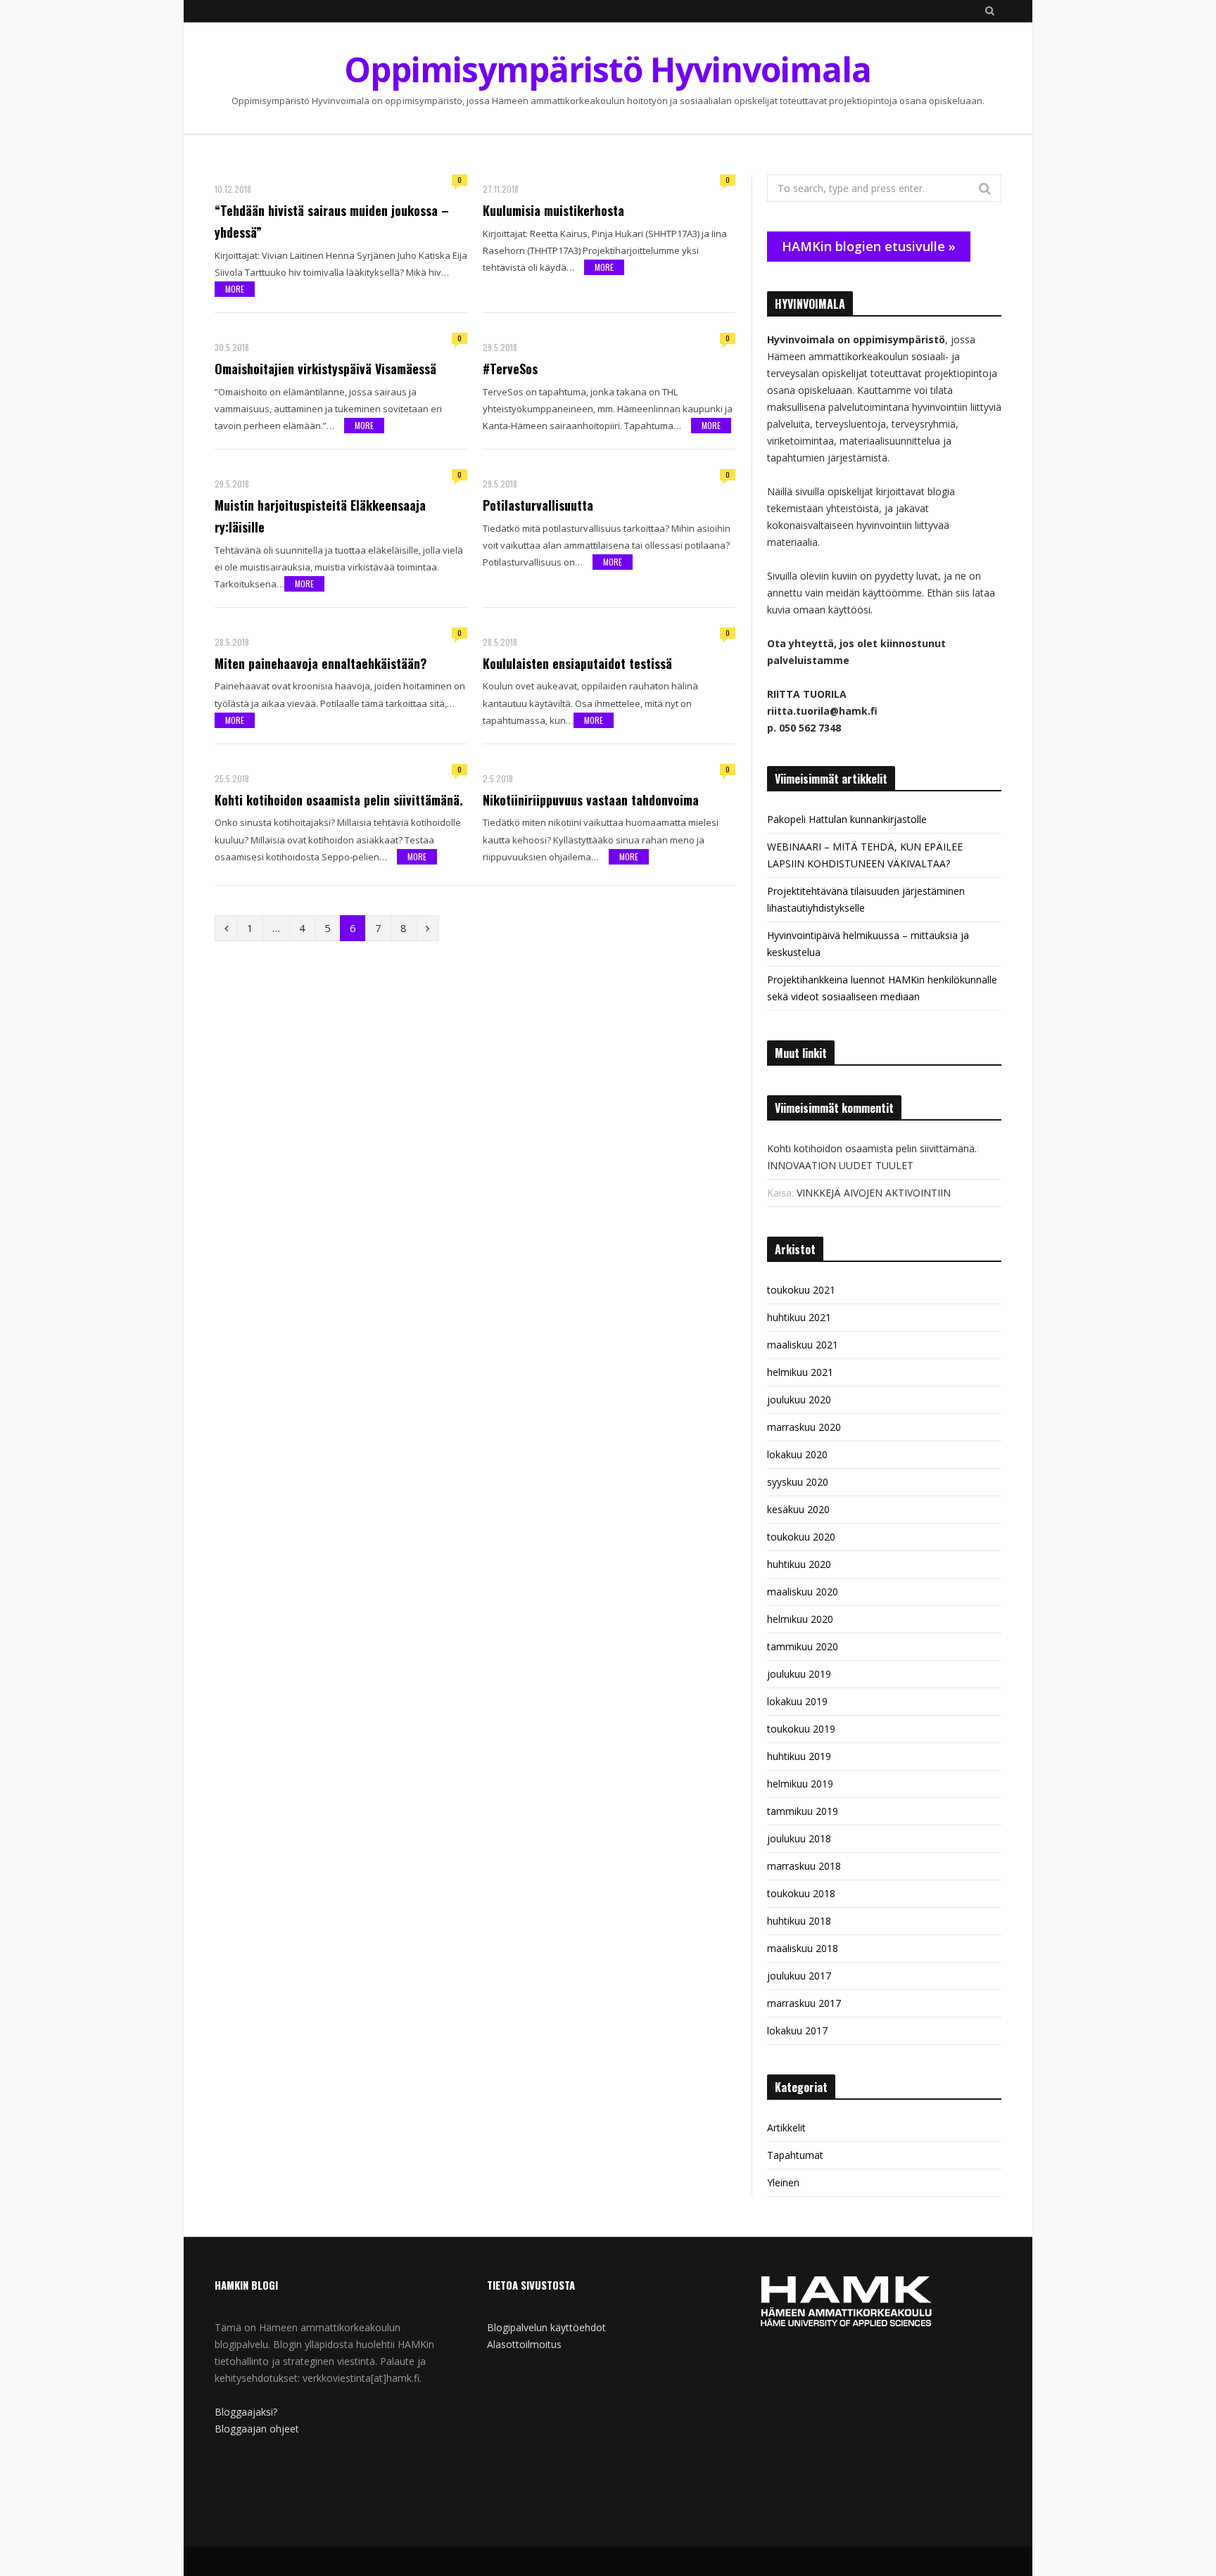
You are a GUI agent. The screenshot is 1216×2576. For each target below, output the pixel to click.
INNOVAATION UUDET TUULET (840, 1165)
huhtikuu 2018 (799, 1921)
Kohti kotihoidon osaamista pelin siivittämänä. (339, 800)
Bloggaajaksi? (246, 2412)
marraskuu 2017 (804, 2003)
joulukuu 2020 (799, 1399)
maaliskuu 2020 (803, 1592)
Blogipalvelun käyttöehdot (546, 2327)
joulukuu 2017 (799, 1976)
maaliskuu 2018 (803, 1948)
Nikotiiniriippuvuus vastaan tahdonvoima (591, 800)
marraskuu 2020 (804, 1427)
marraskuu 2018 (804, 1866)
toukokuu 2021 (801, 1290)
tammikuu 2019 (803, 1811)
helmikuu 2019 (800, 1784)
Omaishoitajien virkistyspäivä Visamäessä (325, 369)
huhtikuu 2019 (799, 1756)
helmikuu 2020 (800, 1619)
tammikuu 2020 (803, 1646)
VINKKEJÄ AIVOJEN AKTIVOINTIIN (874, 1193)
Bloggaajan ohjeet (257, 2429)
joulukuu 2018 (799, 1838)
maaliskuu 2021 (803, 1345)
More (235, 289)
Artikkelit (786, 2128)
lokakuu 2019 (797, 1701)
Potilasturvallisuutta (538, 505)
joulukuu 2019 (799, 1674)
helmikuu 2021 (800, 1372)
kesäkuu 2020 (798, 1509)
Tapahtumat (795, 2155)
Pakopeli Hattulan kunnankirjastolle (847, 819)
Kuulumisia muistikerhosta (553, 210)
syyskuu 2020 (798, 1482)
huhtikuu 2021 (799, 1317)
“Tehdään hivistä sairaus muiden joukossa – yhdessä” (332, 221)
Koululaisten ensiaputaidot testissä (577, 663)
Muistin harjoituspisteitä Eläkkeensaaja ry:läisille (320, 516)
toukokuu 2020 (801, 1537)
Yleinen (783, 2182)
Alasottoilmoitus (524, 2344)
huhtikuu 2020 (799, 1564)
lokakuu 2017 (797, 2030)
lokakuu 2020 (797, 1454)
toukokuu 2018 (801, 1893)
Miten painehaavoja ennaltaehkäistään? (321, 663)
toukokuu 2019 (801, 1729)
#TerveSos (510, 369)
